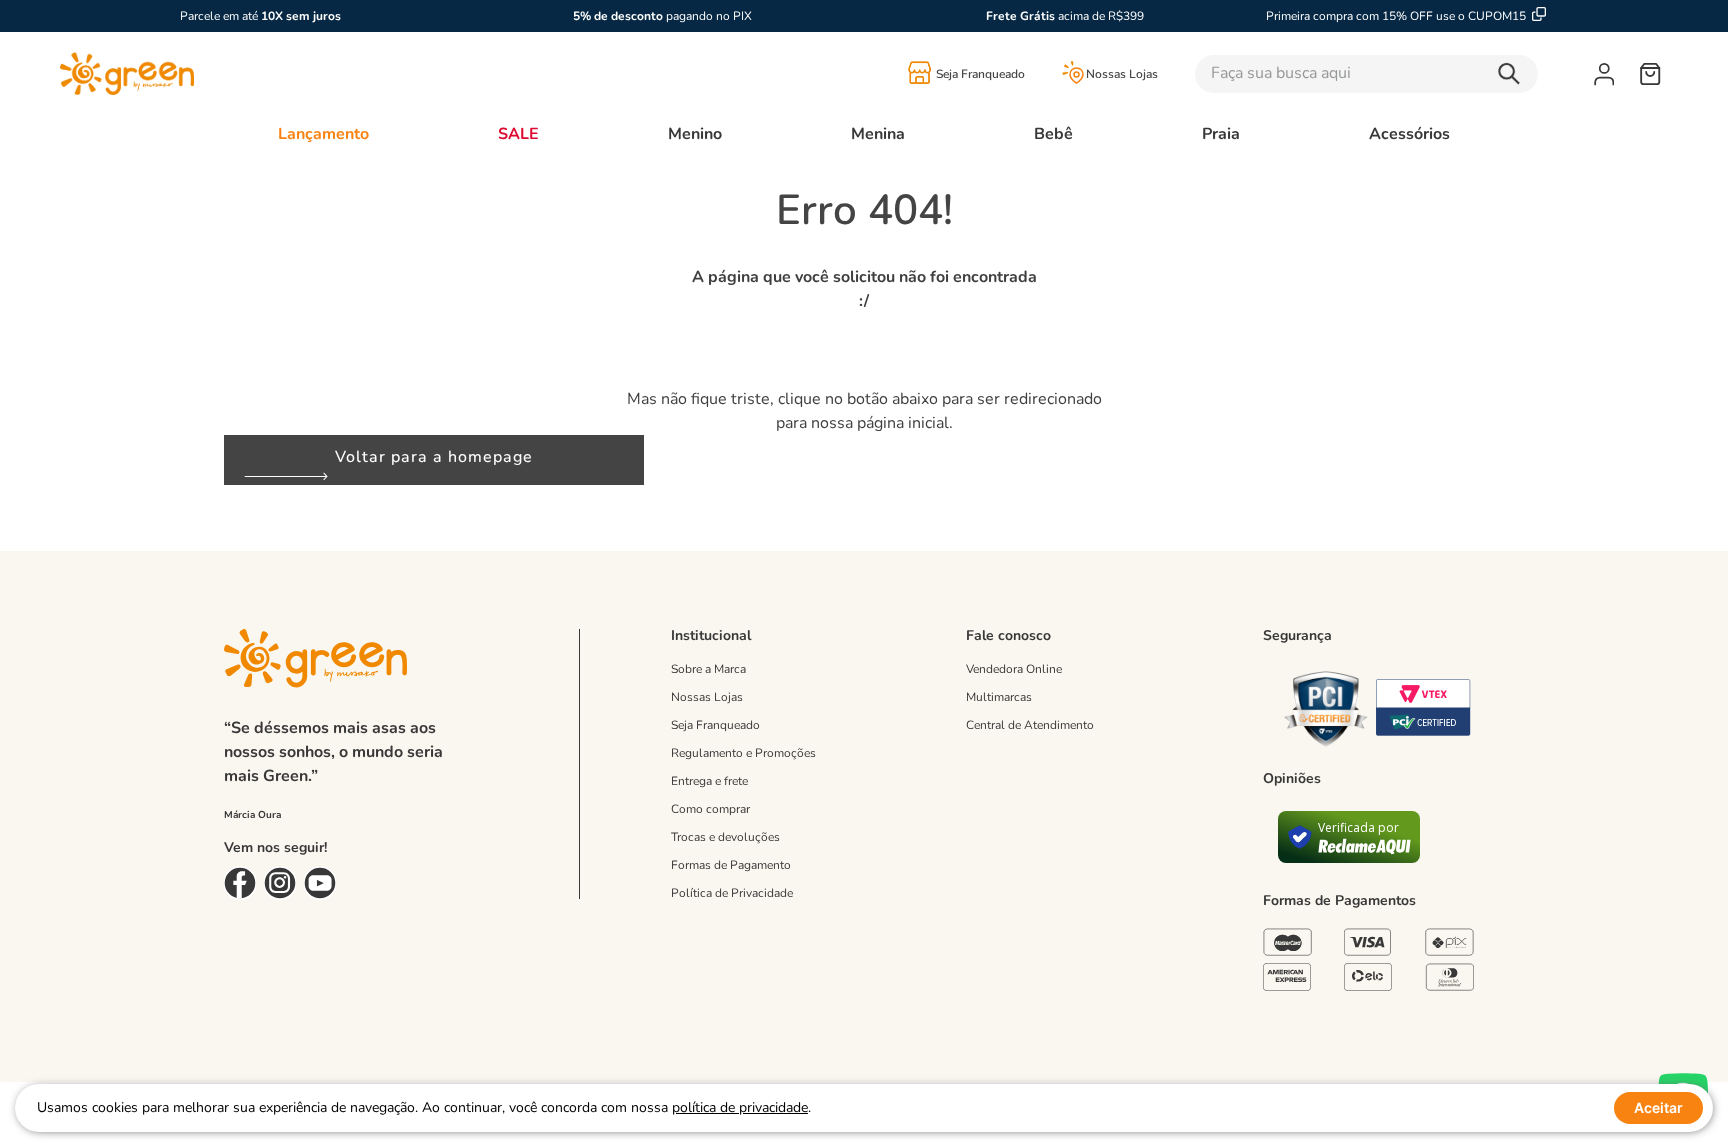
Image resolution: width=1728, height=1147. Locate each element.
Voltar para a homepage (434, 457)
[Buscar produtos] (1514, 74)
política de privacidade (740, 1107)
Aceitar (1658, 1107)
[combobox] (1394, 74)
